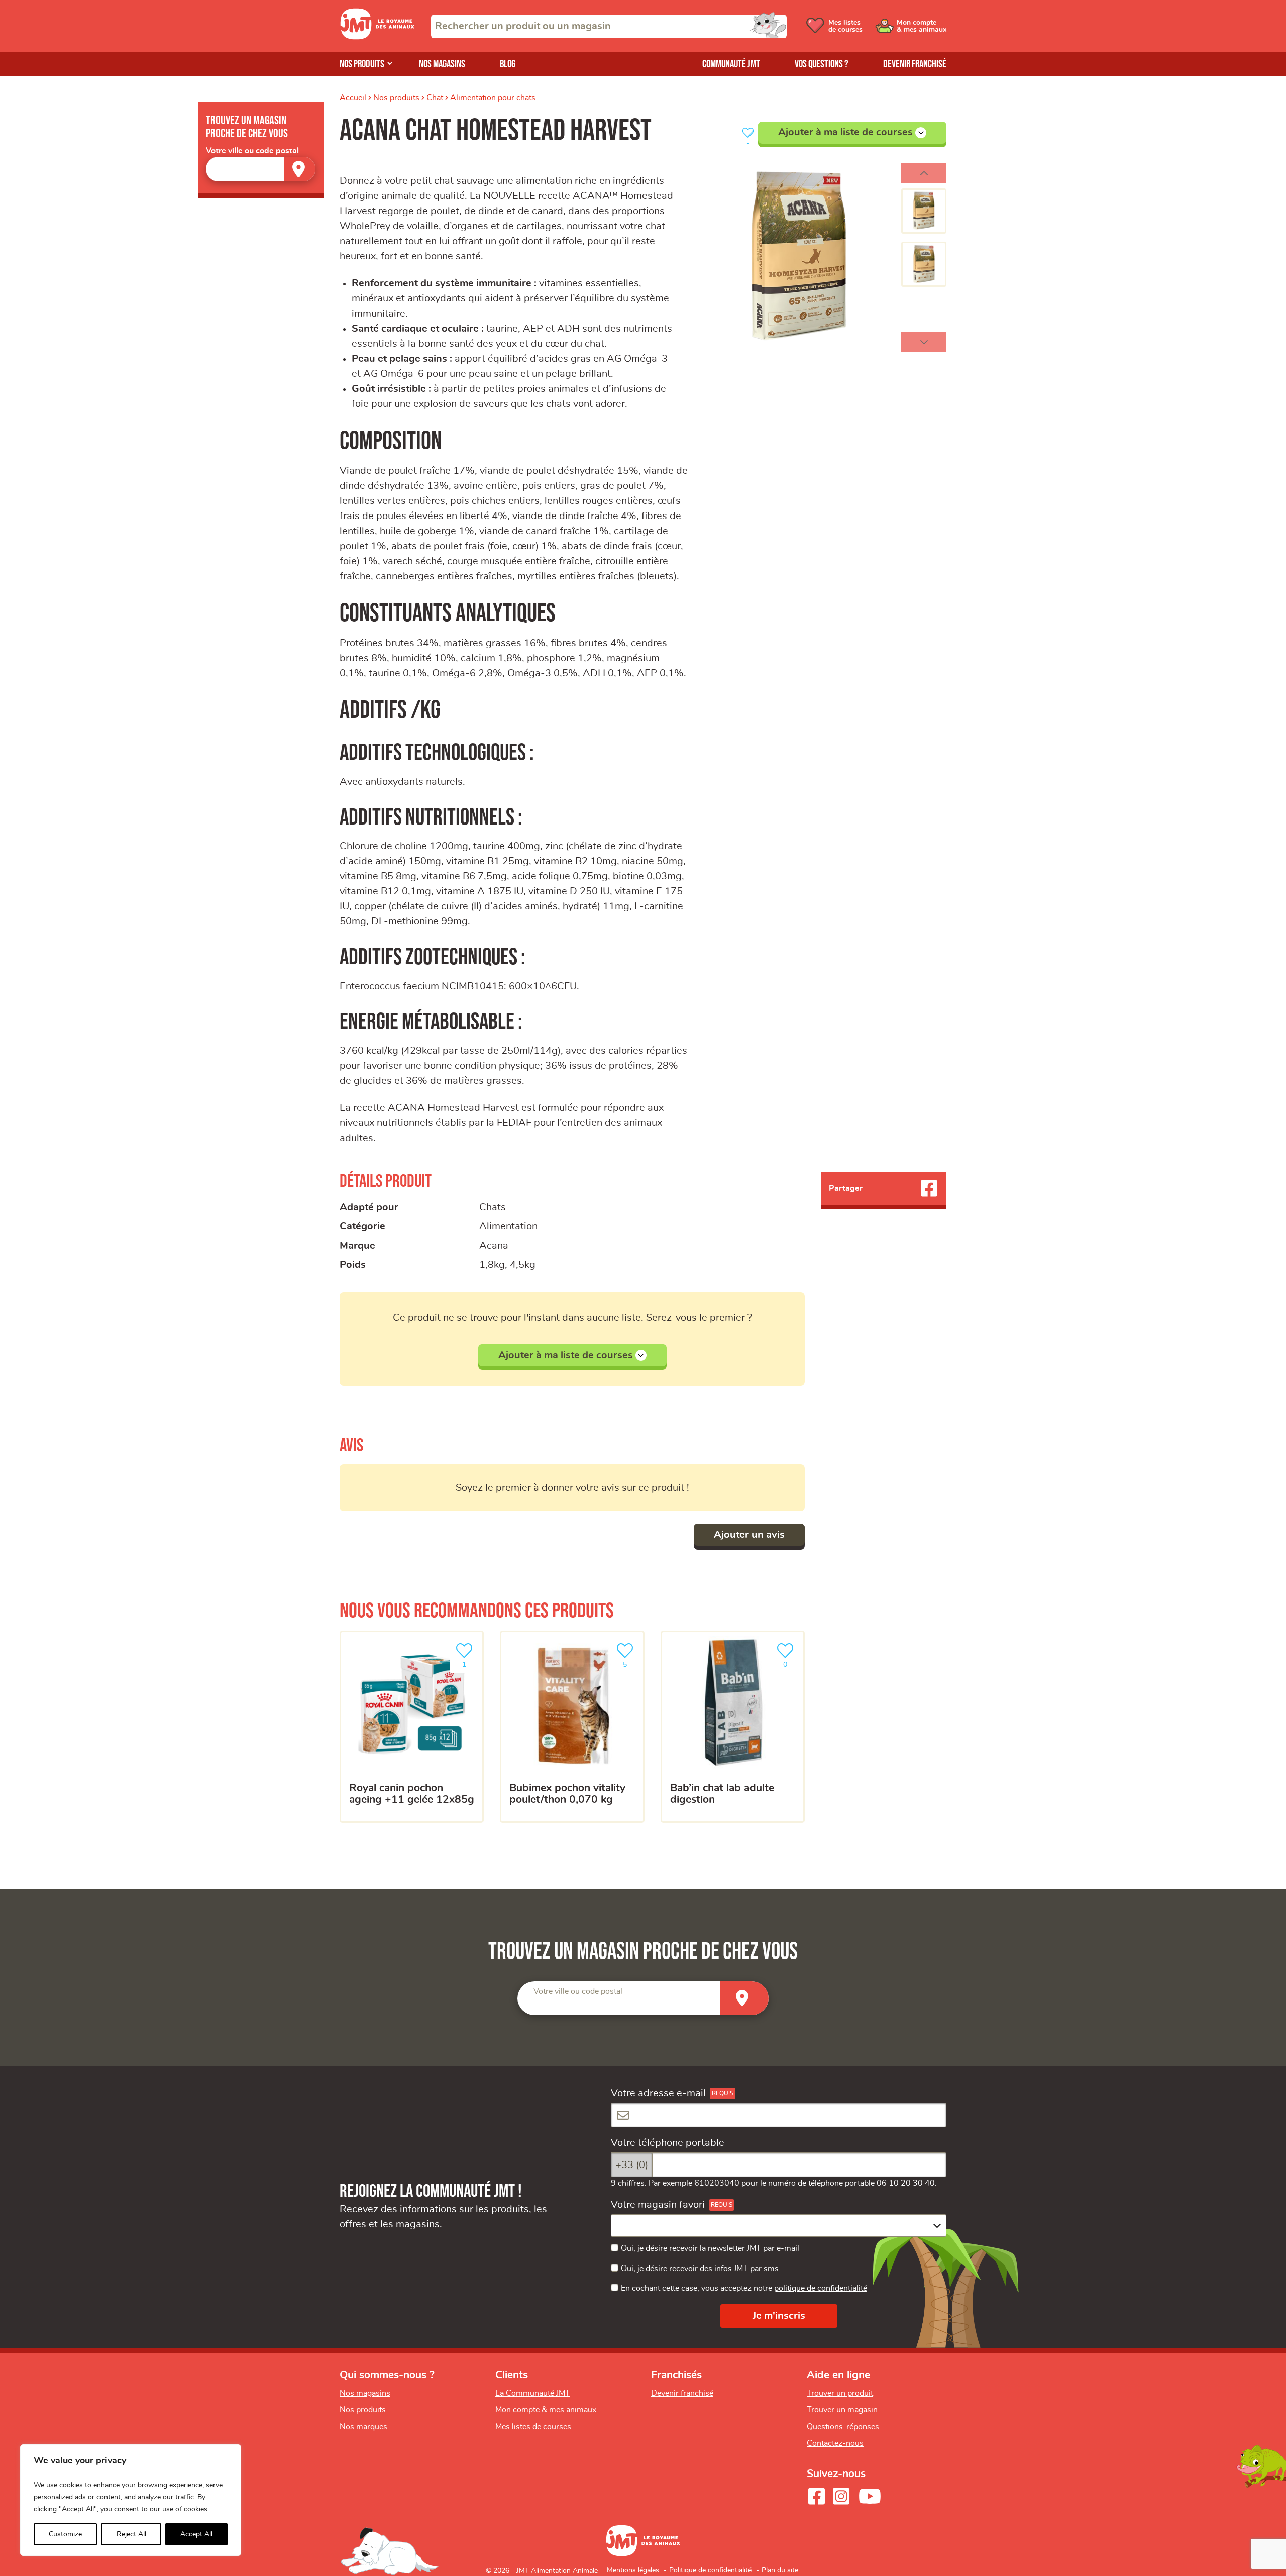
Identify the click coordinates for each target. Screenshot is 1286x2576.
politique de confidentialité (821, 2288)
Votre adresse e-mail (658, 2093)
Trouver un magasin (842, 2410)
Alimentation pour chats (493, 98)
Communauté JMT (731, 64)
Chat (435, 98)
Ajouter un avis (749, 1535)
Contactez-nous (835, 2443)
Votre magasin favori (658, 2205)
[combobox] (609, 26)
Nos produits (362, 64)
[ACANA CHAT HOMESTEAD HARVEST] (799, 258)
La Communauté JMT (533, 2393)
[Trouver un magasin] (300, 169)
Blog (508, 64)
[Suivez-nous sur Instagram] (841, 2496)
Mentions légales (633, 2570)
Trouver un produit (840, 2393)
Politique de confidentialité (710, 2570)
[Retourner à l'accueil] (377, 37)
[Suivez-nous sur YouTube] (870, 2496)
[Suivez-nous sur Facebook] (816, 2496)
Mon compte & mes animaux (546, 2410)
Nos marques (363, 2427)
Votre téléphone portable (668, 2143)
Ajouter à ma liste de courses (845, 132)
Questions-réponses (843, 2427)
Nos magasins (442, 64)
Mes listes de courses (533, 2427)
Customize (65, 2534)
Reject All (131, 2534)
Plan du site (780, 2570)
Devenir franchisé (915, 64)
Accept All (196, 2534)
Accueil (353, 98)
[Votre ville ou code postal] (261, 169)
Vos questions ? (822, 64)
